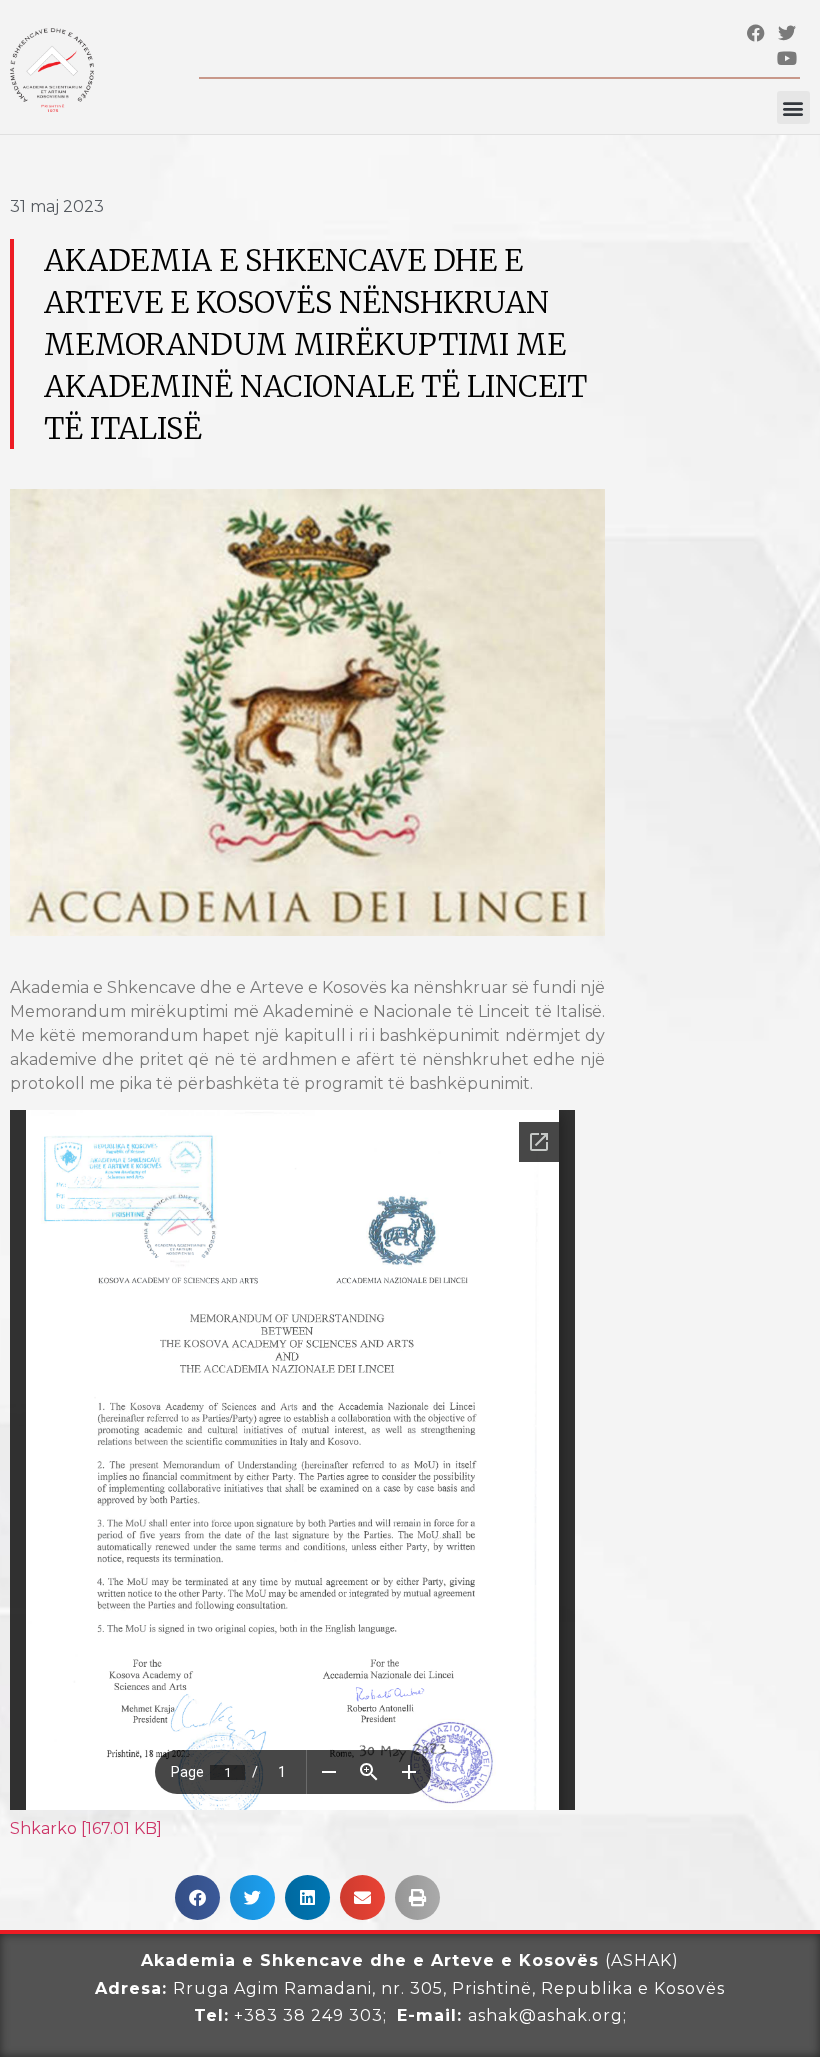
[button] (793, 107)
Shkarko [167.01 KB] (86, 1828)
